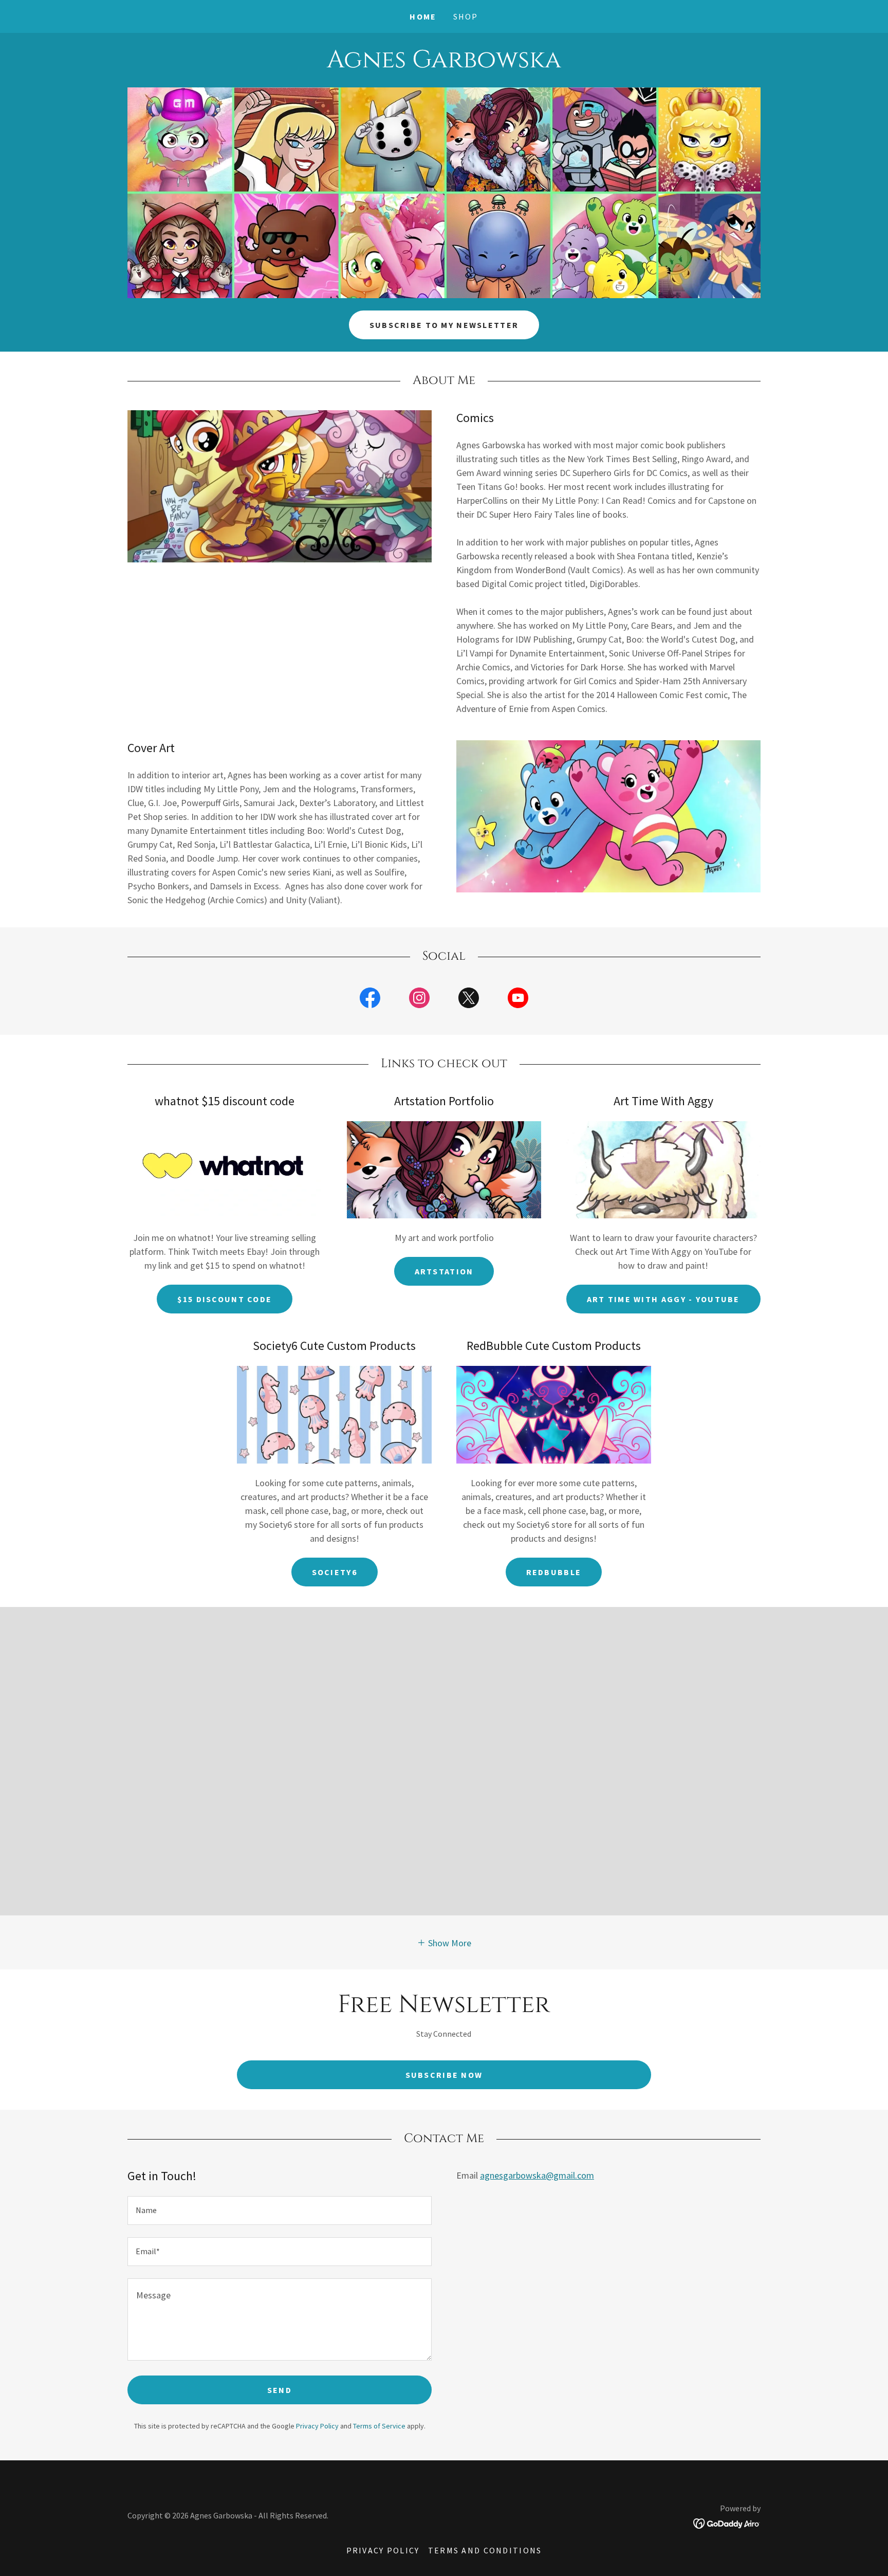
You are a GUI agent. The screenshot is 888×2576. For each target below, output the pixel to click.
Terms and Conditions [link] (485, 2550)
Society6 (335, 1572)
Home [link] (423, 16)
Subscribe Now (444, 2075)
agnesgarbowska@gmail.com (537, 2175)
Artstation (444, 1271)
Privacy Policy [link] (317, 2426)
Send (280, 2390)
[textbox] (280, 2210)
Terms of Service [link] (379, 2426)
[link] (444, 64)
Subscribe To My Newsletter (444, 325)
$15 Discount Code (225, 1299)
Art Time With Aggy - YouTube (663, 1299)
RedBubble (554, 1572)
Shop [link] (466, 16)
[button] (444, 1942)
